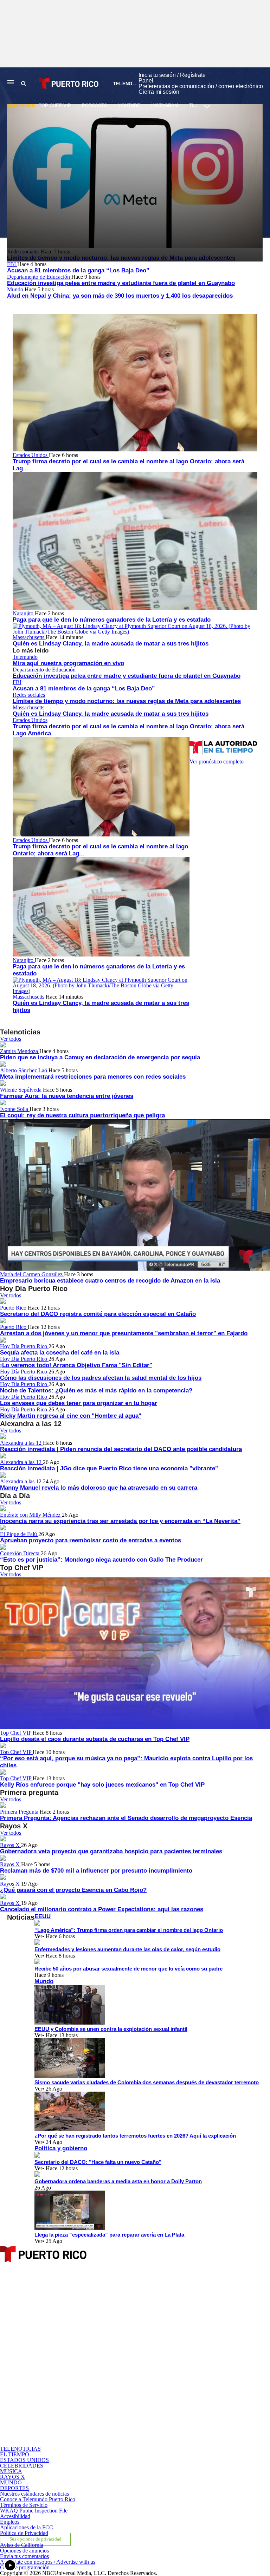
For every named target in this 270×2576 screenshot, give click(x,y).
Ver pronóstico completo (217, 761)
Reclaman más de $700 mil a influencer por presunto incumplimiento (96, 1871)
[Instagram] (88, 2383)
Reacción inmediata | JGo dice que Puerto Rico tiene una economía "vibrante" (109, 1468)
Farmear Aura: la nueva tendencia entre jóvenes (67, 1096)
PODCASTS (95, 105)
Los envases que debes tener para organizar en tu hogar (79, 1403)
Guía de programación (25, 2567)
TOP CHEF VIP (55, 105)
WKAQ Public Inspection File (34, 2511)
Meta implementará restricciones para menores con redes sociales (93, 1077)
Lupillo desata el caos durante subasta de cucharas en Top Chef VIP (95, 1739)
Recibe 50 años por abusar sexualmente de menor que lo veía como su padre (128, 1969)
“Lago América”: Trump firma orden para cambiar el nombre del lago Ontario (129, 1930)
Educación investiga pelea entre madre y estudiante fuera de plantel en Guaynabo (121, 283)
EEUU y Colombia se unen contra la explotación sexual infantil (111, 2029)
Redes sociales (29, 695)
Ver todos (11, 1039)
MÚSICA (11, 2471)
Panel (146, 81)
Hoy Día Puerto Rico (24, 1346)
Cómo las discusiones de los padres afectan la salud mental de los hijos (101, 1378)
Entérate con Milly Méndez (31, 1515)
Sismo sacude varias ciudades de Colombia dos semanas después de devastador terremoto (147, 2082)
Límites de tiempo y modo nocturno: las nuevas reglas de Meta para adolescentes (127, 701)
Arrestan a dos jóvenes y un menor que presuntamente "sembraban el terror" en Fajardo (124, 1333)
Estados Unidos (31, 455)
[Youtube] (88, 2443)
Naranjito (24, 613)
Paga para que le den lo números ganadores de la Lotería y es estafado (112, 620)
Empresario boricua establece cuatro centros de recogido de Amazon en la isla (110, 1281)
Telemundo (25, 657)
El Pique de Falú (19, 1534)
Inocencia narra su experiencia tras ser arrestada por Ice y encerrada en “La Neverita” (120, 1521)
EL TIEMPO (15, 2454)
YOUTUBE (129, 105)
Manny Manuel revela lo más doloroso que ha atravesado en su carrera (99, 1488)
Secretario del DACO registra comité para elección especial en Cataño (98, 1314)
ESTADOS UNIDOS (24, 2460)
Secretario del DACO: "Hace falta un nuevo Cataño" (98, 2162)
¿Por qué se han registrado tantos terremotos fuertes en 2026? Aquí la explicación (135, 2136)
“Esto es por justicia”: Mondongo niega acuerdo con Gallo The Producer (101, 1560)
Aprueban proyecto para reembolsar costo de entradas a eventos (91, 1540)
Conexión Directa (20, 1553)
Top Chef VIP (16, 1733)
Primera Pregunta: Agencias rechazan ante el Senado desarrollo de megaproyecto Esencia (126, 1818)
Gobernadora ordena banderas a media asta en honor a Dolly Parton (118, 2181)
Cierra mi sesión (159, 92)
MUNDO (11, 2482)
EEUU (43, 1916)
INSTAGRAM (165, 105)
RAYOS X (12, 2477)
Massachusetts (29, 637)
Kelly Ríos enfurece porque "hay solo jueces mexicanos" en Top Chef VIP (102, 1785)
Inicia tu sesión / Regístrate (172, 75)
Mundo (16, 289)
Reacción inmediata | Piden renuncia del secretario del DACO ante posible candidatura (121, 1449)
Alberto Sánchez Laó (24, 1070)
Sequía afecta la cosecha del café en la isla (60, 1353)
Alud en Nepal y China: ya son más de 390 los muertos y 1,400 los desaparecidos (120, 296)
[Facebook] (88, 2323)
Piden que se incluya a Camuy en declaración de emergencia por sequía (100, 1057)
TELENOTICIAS (131, 84)
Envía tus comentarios (24, 2556)
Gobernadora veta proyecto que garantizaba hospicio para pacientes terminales (111, 1851)
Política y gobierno (61, 2148)
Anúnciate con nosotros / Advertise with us (48, 2562)
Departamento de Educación (39, 277)
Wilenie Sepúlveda (21, 1090)
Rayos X (11, 1845)
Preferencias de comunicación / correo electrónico (201, 86)
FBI (12, 264)
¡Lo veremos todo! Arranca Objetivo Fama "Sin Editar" (76, 1365)
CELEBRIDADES (22, 2466)
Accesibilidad (15, 2516)
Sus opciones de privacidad (36, 2539)
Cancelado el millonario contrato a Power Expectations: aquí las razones (102, 1909)
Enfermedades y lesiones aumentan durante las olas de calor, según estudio (127, 1949)
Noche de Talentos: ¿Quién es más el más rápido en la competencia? (96, 1390)
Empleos (10, 2522)
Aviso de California (22, 2545)
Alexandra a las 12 (21, 1443)
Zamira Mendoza (20, 1051)
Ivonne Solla (15, 1109)
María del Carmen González (32, 1274)
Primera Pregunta (20, 1812)
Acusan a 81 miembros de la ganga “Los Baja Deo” (78, 270)
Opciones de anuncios (24, 2551)
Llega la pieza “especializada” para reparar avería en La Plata (109, 2235)
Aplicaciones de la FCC (27, 2527)
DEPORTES (14, 2488)
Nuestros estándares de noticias (34, 2494)
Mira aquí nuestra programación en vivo (68, 663)
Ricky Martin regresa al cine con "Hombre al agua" (71, 1416)
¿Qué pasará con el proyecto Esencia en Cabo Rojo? (73, 1890)
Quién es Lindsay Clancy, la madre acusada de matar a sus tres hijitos (111, 644)
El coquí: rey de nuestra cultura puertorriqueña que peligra (82, 1115)
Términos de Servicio (24, 2505)
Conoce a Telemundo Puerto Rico (38, 2499)
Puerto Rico (14, 1308)
